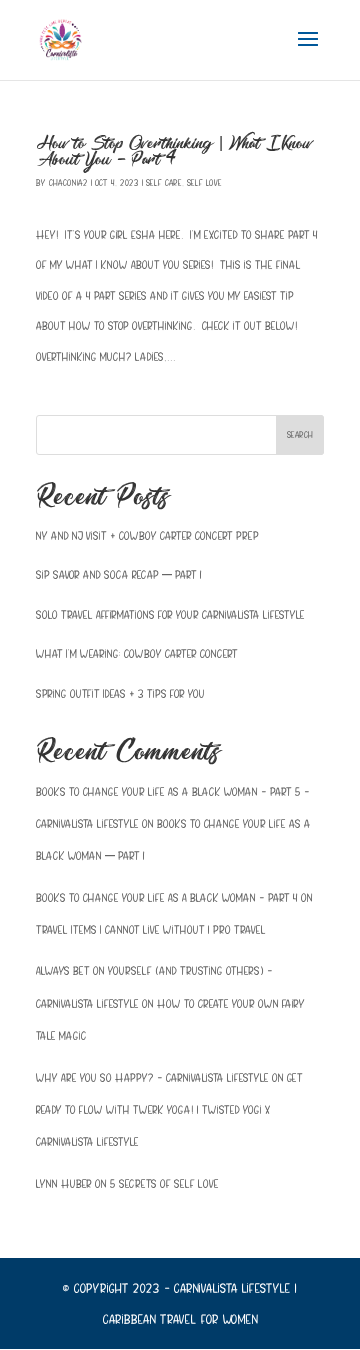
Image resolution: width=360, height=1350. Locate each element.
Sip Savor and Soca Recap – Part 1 (119, 574)
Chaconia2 (68, 182)
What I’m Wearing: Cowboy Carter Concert (137, 653)
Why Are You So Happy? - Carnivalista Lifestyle (152, 1077)
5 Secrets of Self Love (164, 1183)
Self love (204, 182)
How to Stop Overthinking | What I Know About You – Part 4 (174, 152)
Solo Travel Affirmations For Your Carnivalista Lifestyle (170, 614)
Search (300, 434)
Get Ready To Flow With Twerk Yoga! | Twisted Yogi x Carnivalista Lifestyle (169, 1110)
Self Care (164, 182)
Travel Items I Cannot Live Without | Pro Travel (151, 929)
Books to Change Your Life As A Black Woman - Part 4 (167, 897)
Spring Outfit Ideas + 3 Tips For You (120, 693)
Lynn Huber (64, 1183)
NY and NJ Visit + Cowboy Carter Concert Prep (147, 535)
